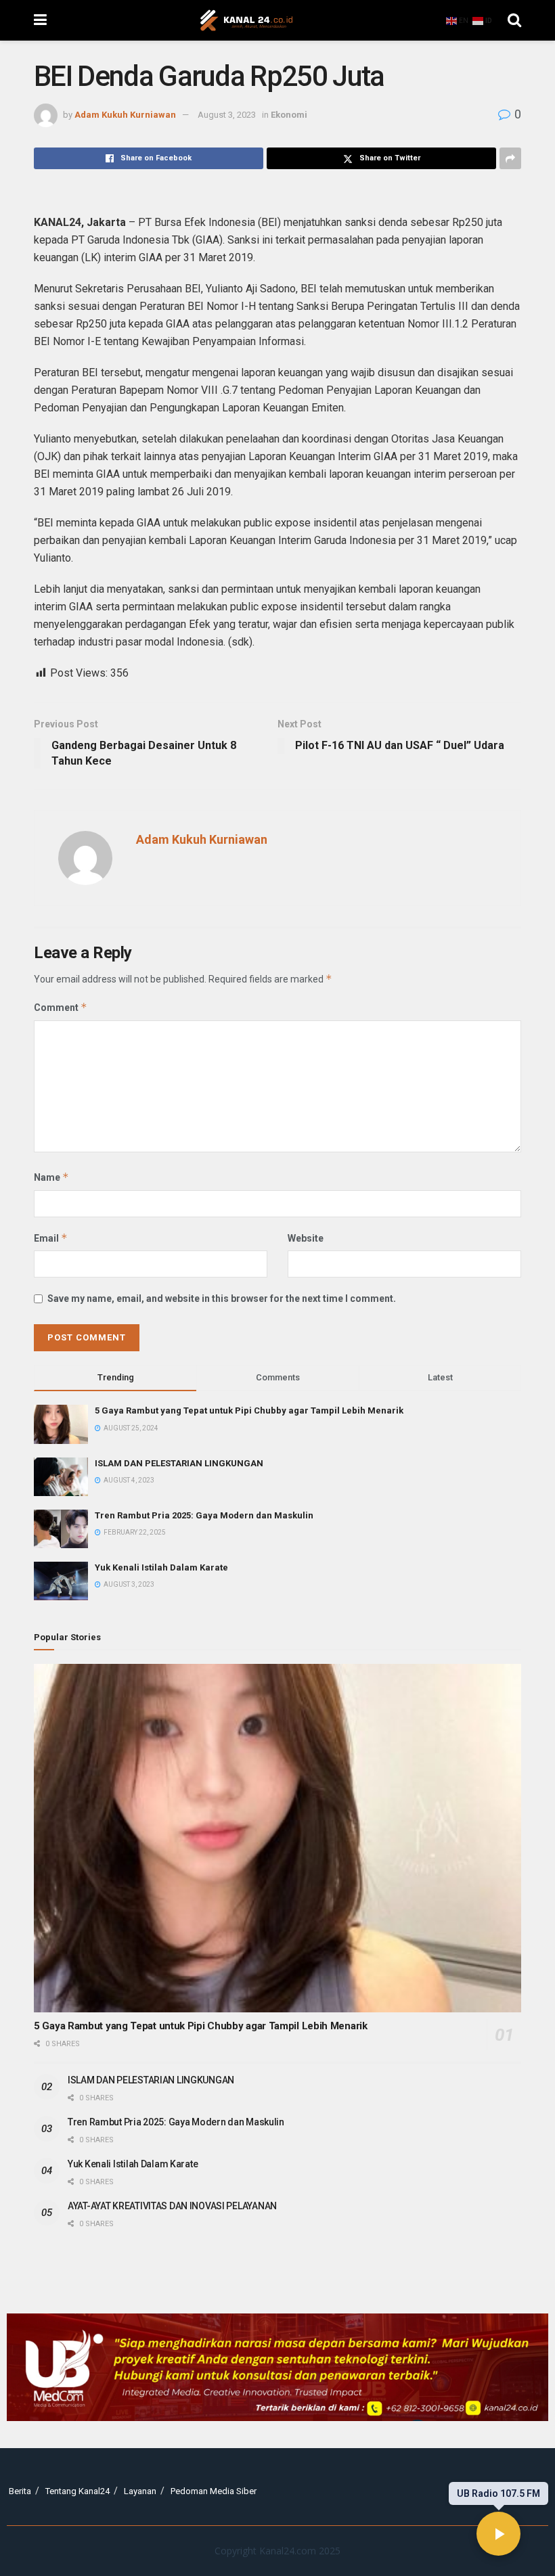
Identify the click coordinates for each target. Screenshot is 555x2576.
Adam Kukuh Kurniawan (125, 115)
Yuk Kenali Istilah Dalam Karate (161, 1567)
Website (306, 1238)
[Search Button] (514, 20)
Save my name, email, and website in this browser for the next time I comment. (222, 1298)
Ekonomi (289, 115)
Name (51, 1177)
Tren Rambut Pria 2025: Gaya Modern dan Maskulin (204, 1515)
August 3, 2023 (227, 115)
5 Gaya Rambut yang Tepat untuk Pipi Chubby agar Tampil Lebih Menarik (249, 1410)
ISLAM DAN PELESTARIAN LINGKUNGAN (179, 1463)
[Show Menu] (40, 20)
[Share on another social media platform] (510, 158)
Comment (61, 1007)
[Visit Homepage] (246, 20)
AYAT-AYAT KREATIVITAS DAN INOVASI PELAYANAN (172, 2206)
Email (51, 1238)
